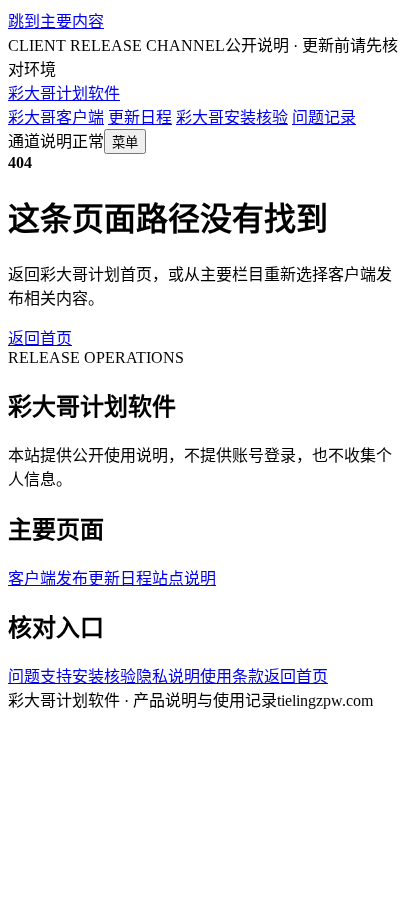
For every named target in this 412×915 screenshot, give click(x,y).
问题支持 (40, 676)
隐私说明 (168, 676)
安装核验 (104, 676)
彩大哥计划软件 (64, 93)
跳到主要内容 (56, 21)
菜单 (125, 142)
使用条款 (232, 676)
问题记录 (324, 117)
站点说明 (184, 578)
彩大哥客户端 (56, 117)
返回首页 (40, 338)
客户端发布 (48, 578)
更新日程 (140, 117)
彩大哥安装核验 (232, 117)
